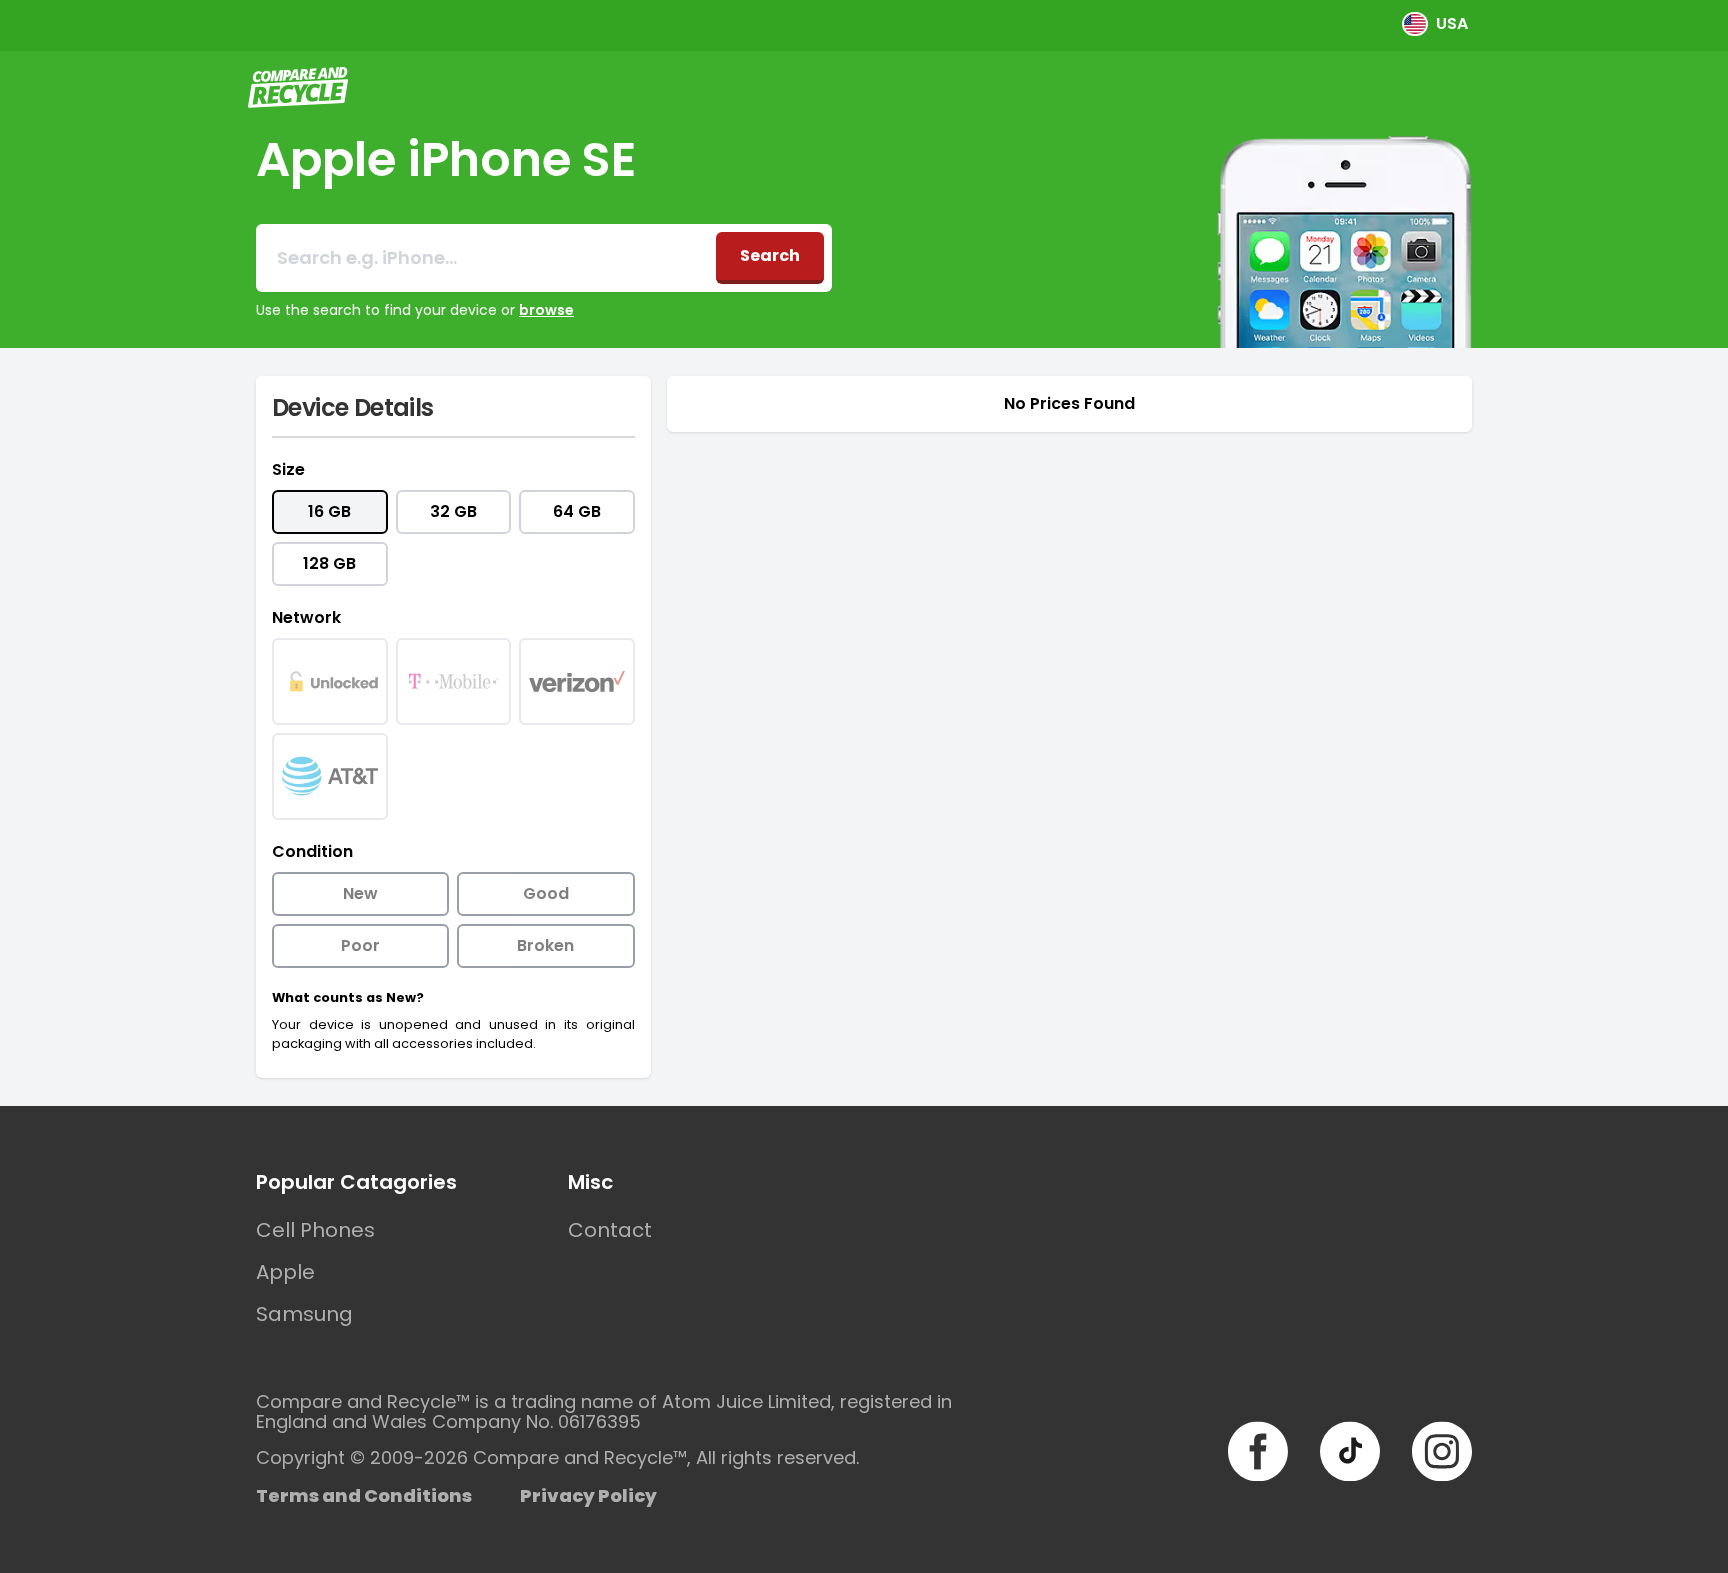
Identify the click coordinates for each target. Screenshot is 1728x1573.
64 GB (577, 511)
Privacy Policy (588, 1495)
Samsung (304, 1314)
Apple (285, 1272)
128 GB (329, 563)
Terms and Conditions (364, 1495)
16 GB (329, 511)
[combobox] (486, 258)
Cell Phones (315, 1230)
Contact (610, 1230)
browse (546, 310)
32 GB (453, 511)
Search (770, 255)
